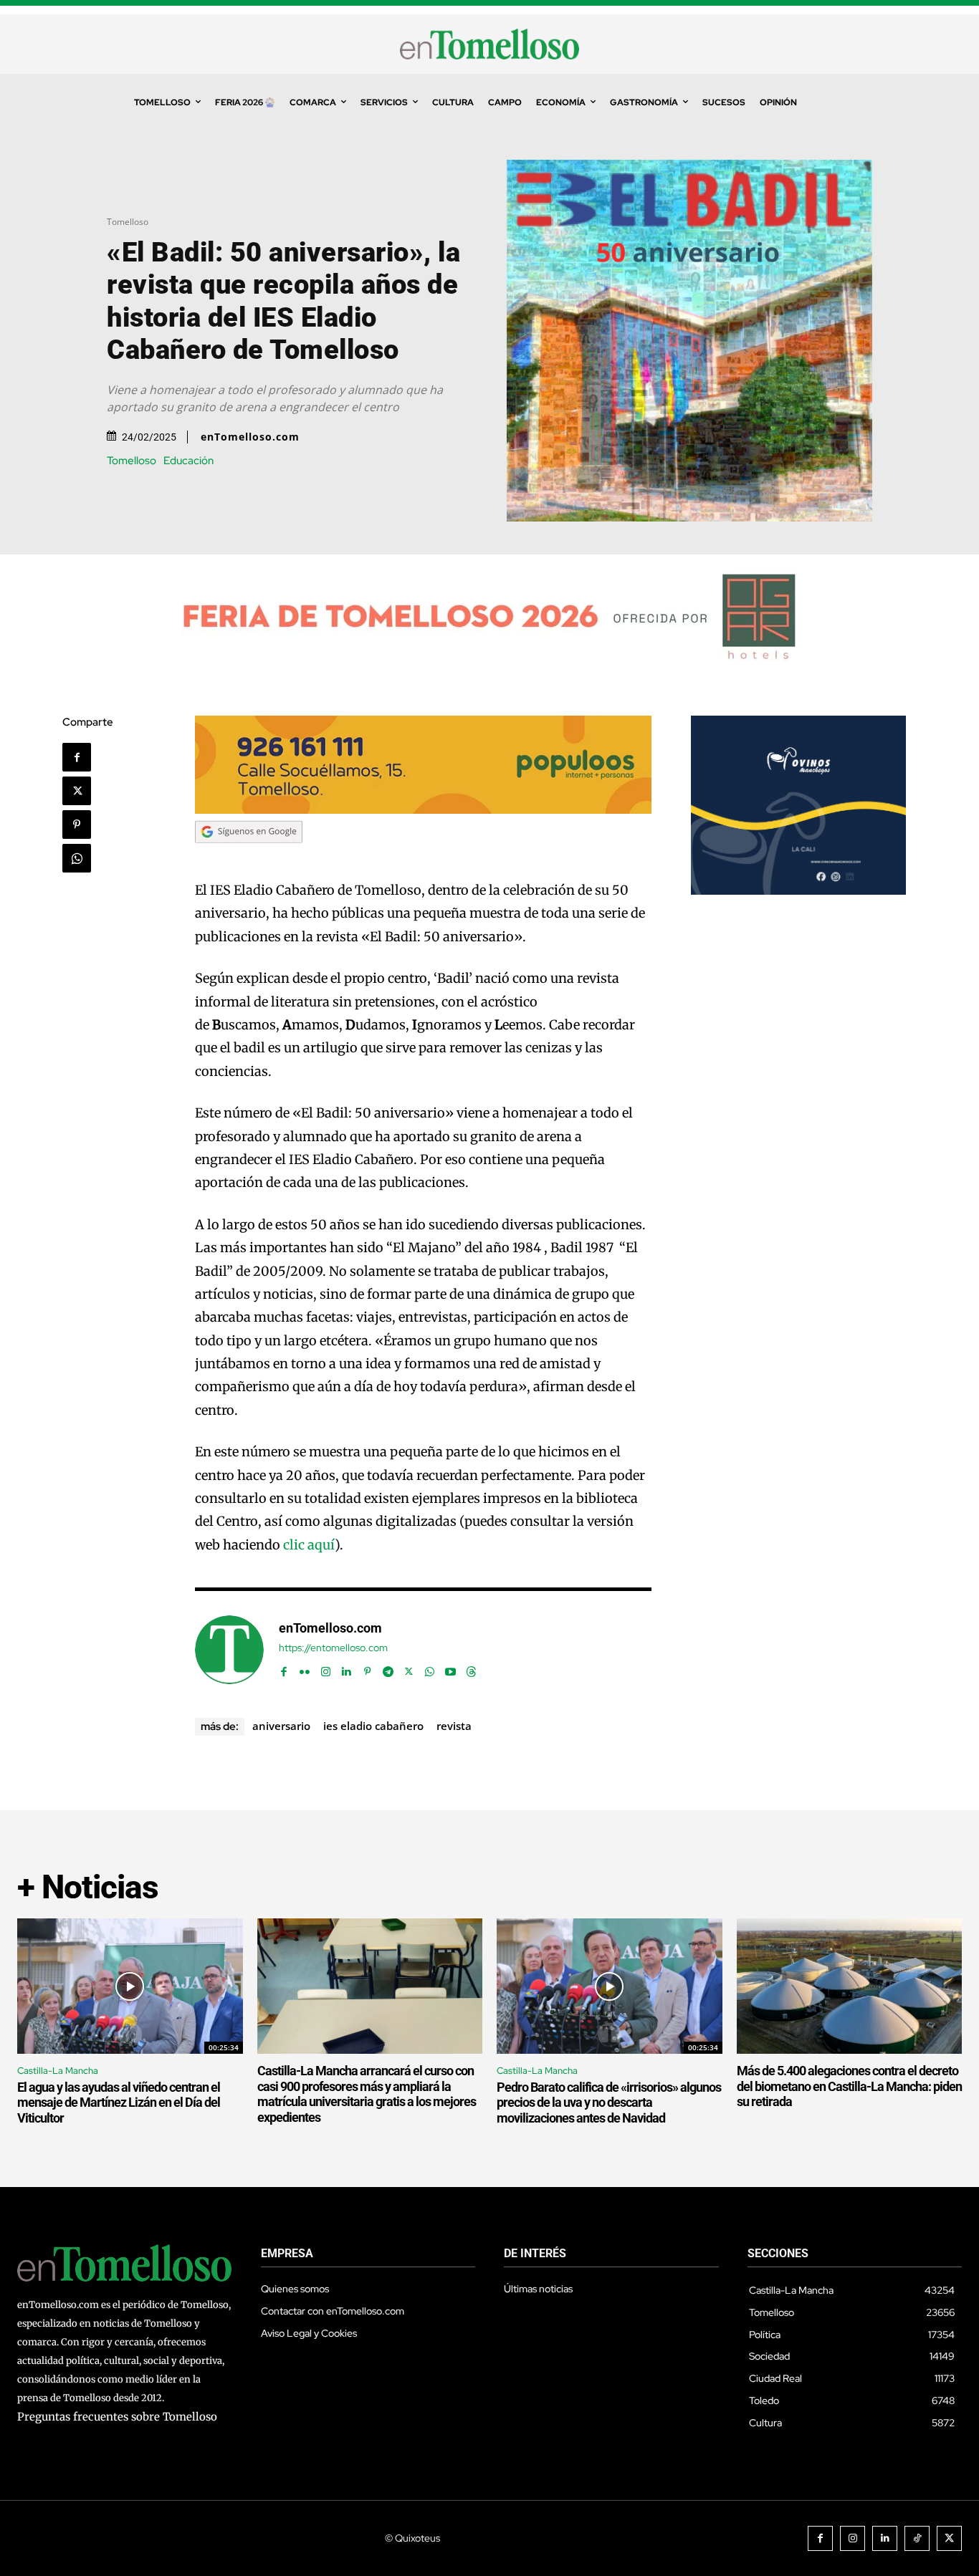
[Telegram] (388, 1669)
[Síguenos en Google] (249, 856)
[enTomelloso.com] (229, 1650)
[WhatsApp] (77, 858)
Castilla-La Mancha (58, 2071)
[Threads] (471, 1669)
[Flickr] (305, 1669)
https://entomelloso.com (333, 1648)
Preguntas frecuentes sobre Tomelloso (117, 2417)
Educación (188, 461)
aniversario (281, 1726)
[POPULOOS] (424, 810)
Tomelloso (128, 222)
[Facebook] (77, 757)
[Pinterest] (77, 825)
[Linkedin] (347, 1669)
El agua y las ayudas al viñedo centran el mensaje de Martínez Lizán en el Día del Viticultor (119, 2102)
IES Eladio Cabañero (373, 1726)
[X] (77, 791)
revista (454, 1726)
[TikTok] (917, 2538)
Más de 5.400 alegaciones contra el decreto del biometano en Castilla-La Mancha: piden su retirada (849, 2086)
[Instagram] (326, 1669)
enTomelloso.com (250, 437)
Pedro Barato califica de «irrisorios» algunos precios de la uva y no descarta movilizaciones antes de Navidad (609, 2102)
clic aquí (309, 1545)
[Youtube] (450, 1669)
